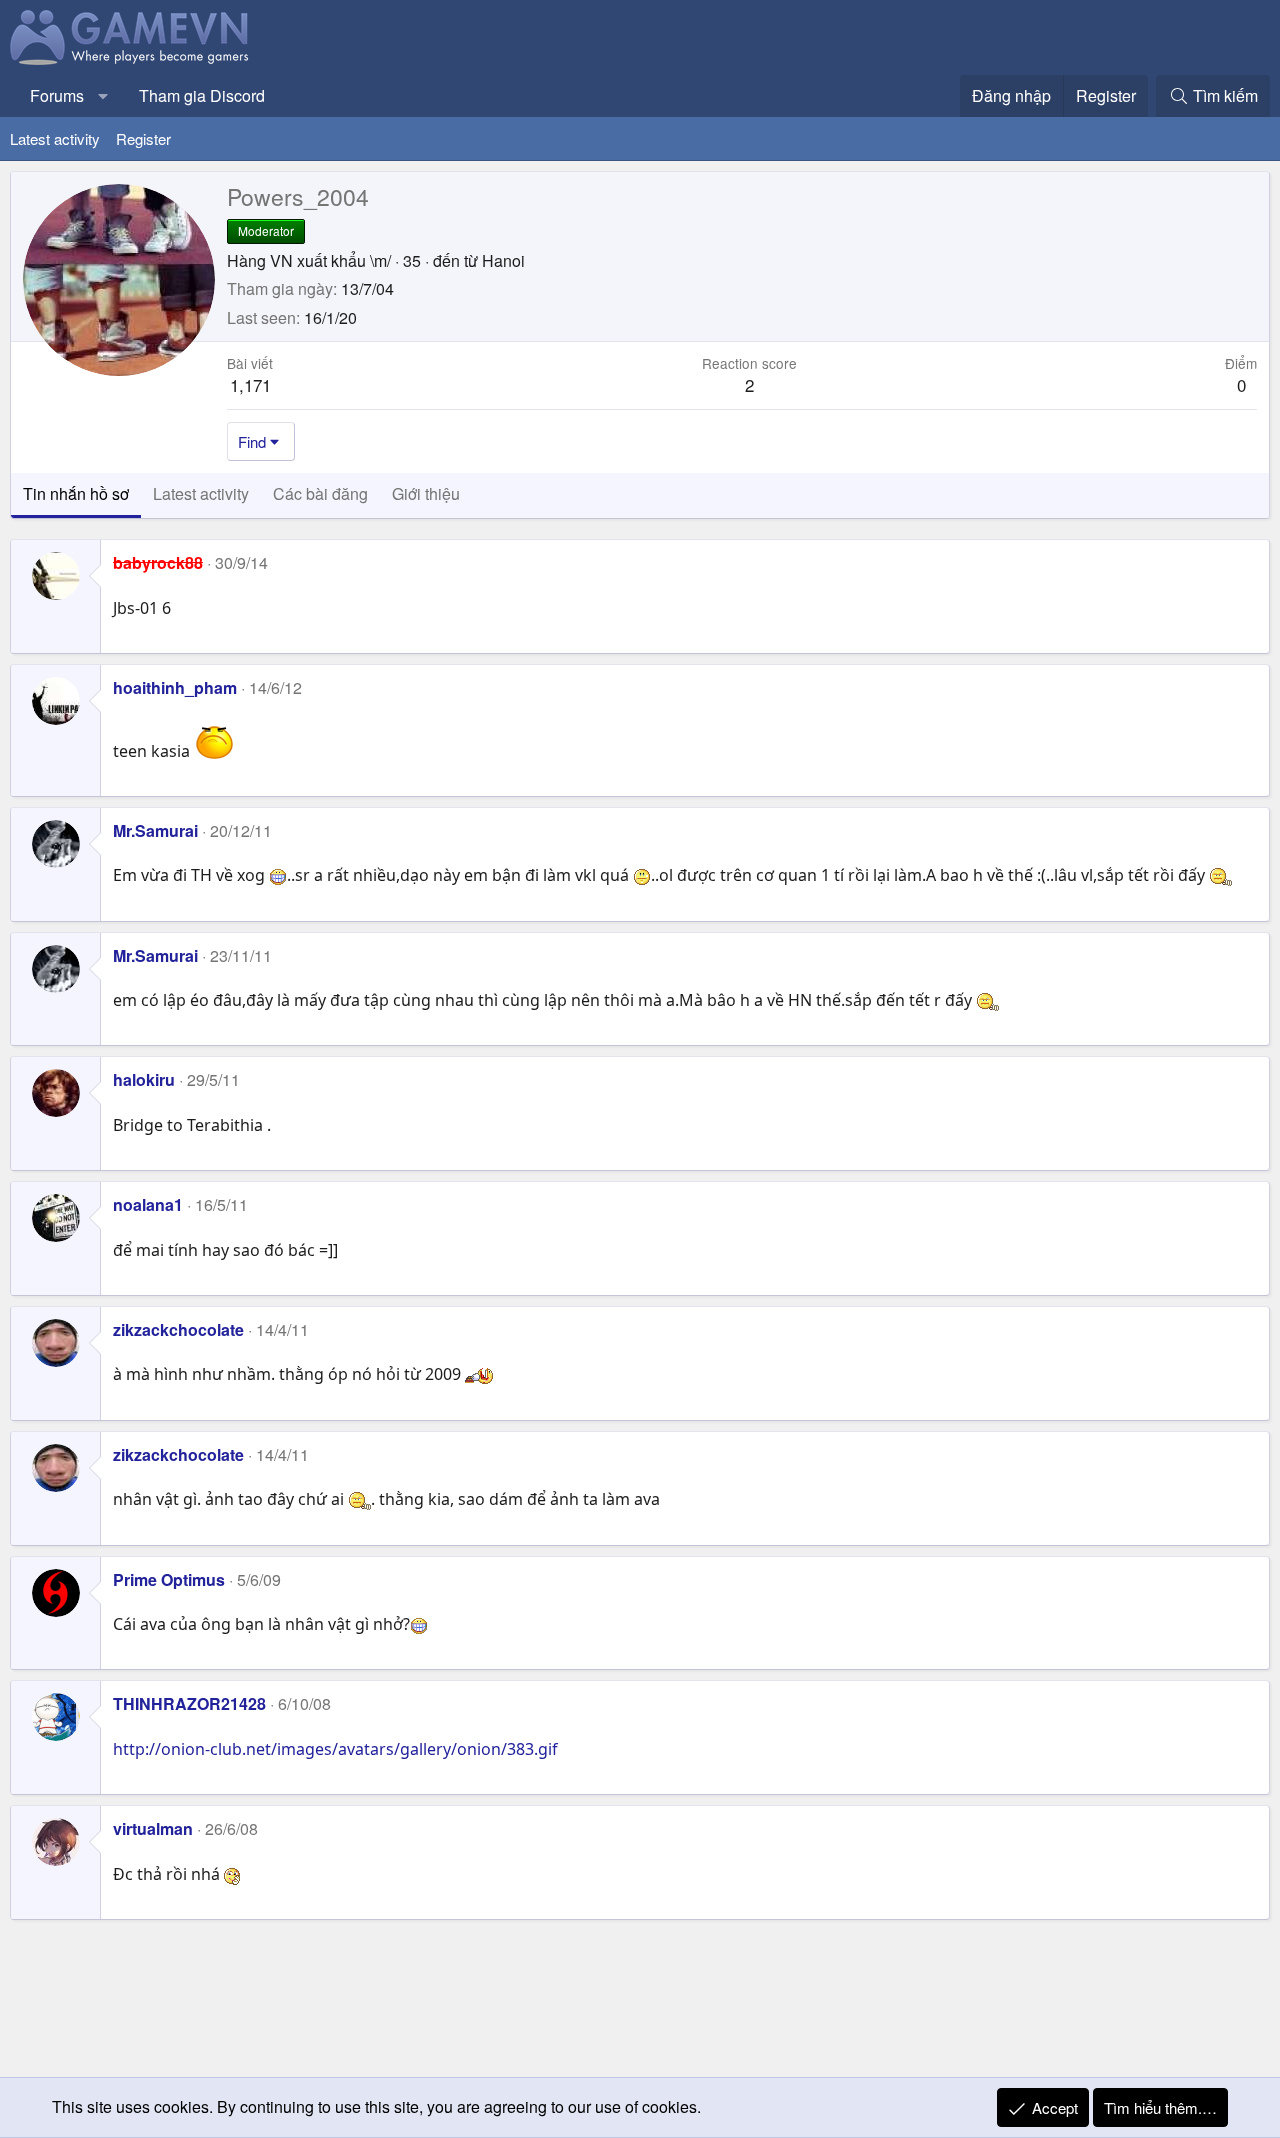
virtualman (153, 1828)
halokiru (144, 1079)
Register (143, 138)
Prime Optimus (169, 1579)
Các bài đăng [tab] (320, 493)
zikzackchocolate (178, 1329)
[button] (103, 96)
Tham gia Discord (202, 95)
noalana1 (148, 1204)
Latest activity (55, 138)
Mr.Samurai (155, 830)
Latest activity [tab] (201, 493)
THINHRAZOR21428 (189, 1703)
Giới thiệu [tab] (426, 493)
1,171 (250, 384)
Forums (57, 95)
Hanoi (503, 260)
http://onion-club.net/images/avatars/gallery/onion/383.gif (335, 1749)
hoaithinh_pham (175, 687)
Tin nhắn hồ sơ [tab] (76, 493)
